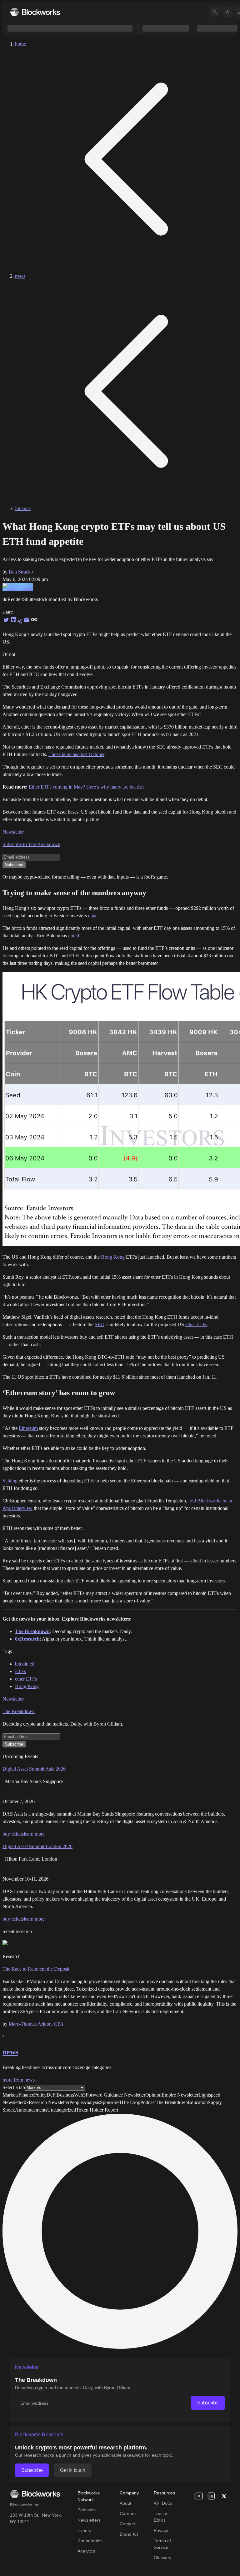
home (20, 44)
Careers (128, 2513)
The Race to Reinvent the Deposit (36, 1969)
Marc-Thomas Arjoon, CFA (36, 2024)
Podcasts (87, 2510)
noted (74, 936)
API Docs (163, 2503)
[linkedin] (211, 2496)
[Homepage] (35, 12)
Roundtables (90, 2541)
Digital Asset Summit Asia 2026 (34, 1769)
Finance (23, 508)
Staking (10, 1481)
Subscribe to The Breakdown (31, 844)
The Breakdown (19, 1711)
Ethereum (28, 1428)
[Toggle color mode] (227, 12)
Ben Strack (20, 572)
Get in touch (72, 2470)
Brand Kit (129, 2534)
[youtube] (199, 2496)
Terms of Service (162, 2544)
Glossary (162, 2558)
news (20, 276)
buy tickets (13, 1834)
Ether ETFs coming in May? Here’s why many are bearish (86, 787)
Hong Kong (113, 1257)
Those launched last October (76, 754)
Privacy (161, 2530)
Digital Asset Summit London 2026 (37, 1846)
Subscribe (208, 2403)
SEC (99, 1324)
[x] (224, 2496)
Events (84, 2530)
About (125, 2503)
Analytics (86, 2551)
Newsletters (89, 2520)
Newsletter (13, 832)
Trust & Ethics (161, 2517)
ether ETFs (196, 1324)
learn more (34, 1834)
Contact (127, 2524)
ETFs (20, 1671)
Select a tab (14, 2087)
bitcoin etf (25, 1664)
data (92, 916)
